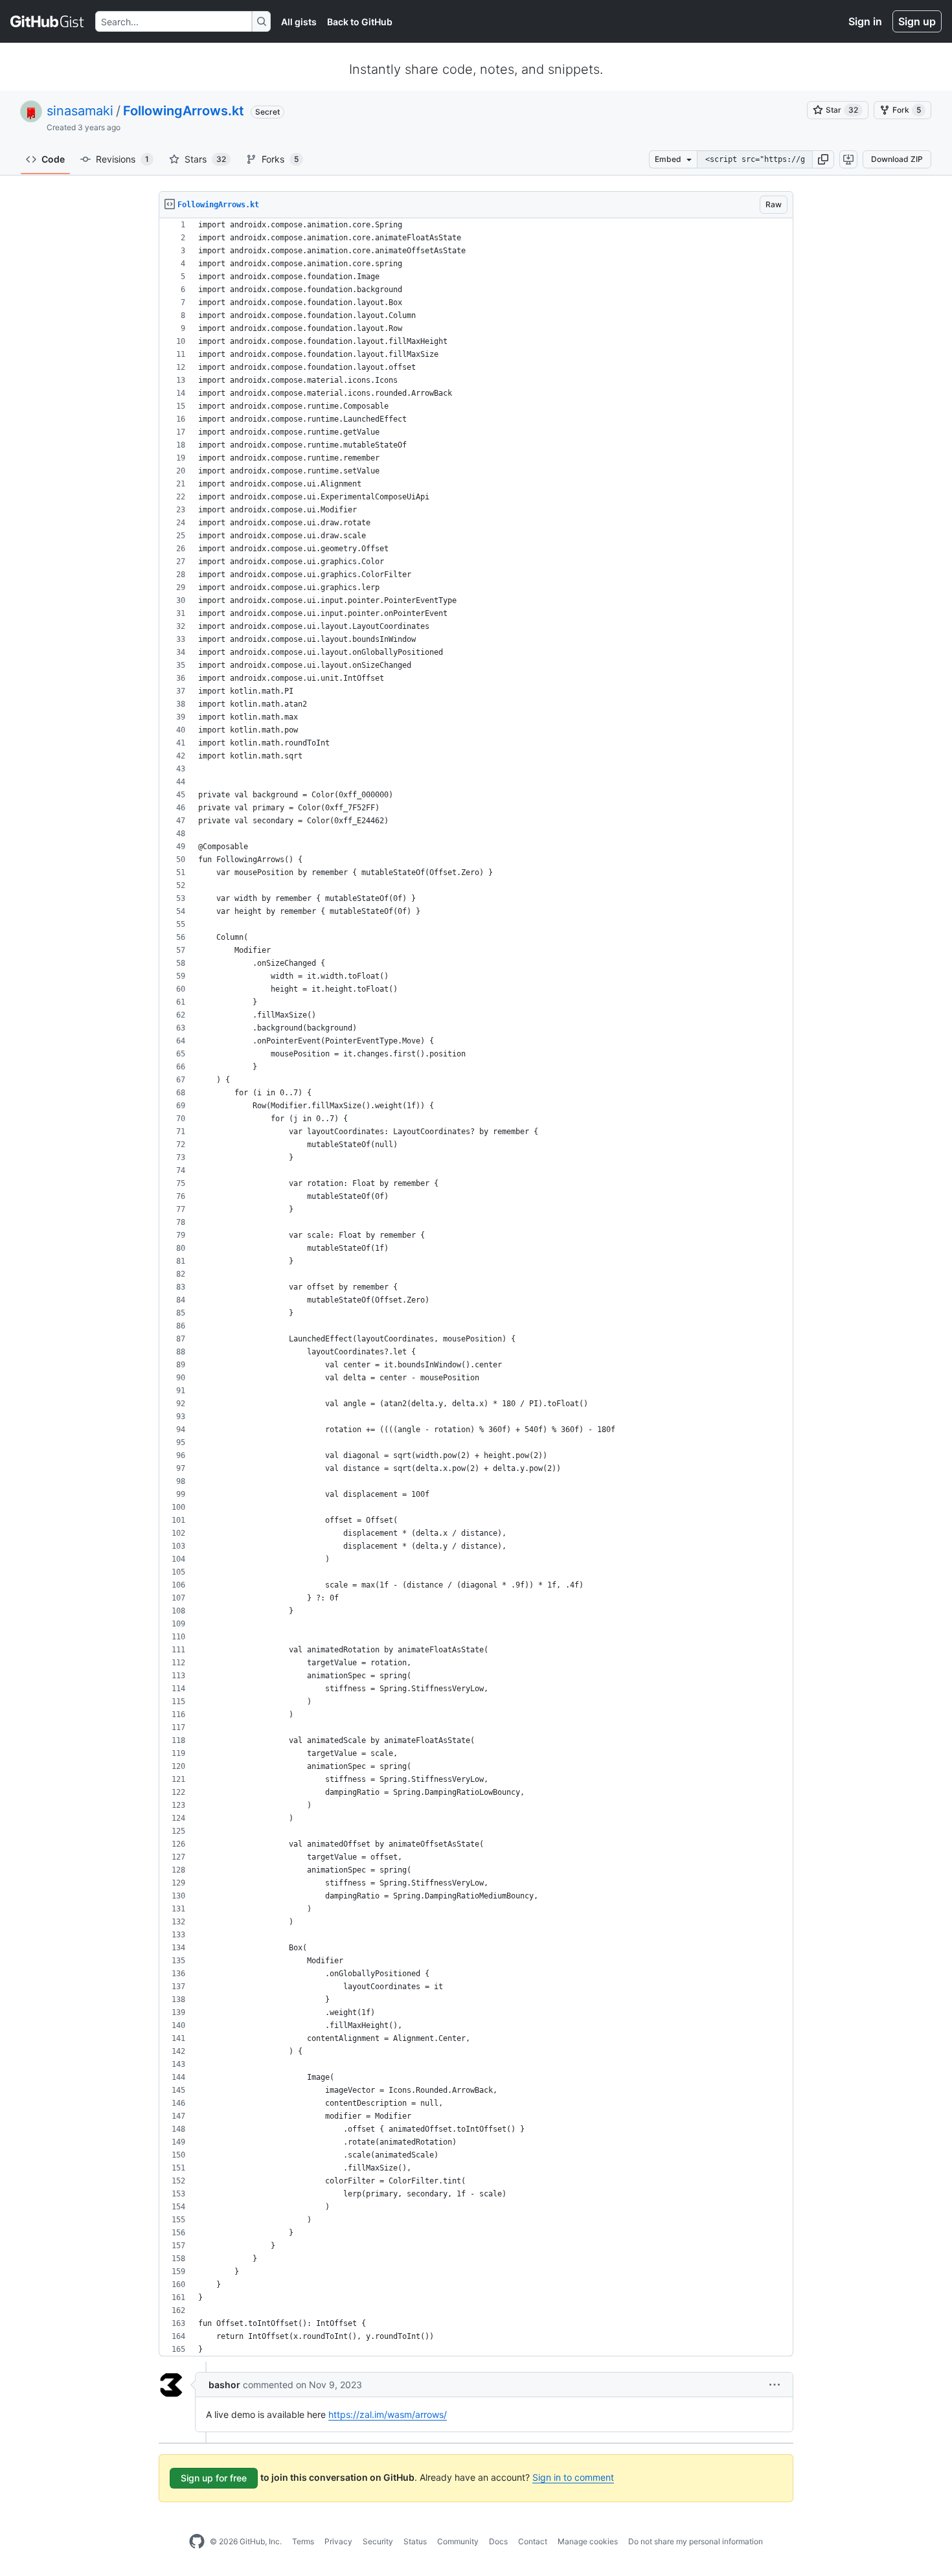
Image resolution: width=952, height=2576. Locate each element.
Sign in (865, 21)
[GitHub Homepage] (197, 2542)
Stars (205, 159)
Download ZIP (897, 159)
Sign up (917, 21)
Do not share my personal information (696, 2541)
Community (458, 2541)
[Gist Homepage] (48, 21)
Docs (498, 2541)
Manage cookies (588, 2541)
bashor (224, 2385)
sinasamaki (80, 111)
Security (378, 2541)
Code (53, 159)
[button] (823, 159)
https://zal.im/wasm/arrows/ (388, 2414)
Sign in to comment (573, 2477)
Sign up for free (214, 2478)
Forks (280, 159)
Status (415, 2541)
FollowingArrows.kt (184, 111)
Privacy (338, 2541)
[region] (476, 1287)
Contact (533, 2541)
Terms (303, 2541)
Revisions (122, 159)
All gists (299, 22)
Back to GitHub (360, 22)
